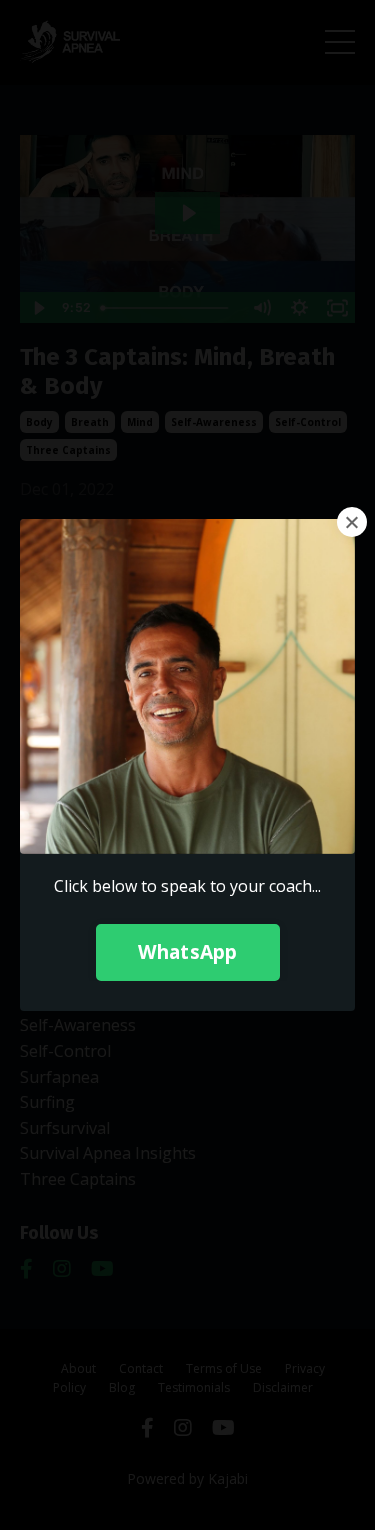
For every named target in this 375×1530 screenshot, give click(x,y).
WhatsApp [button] (188, 951)
